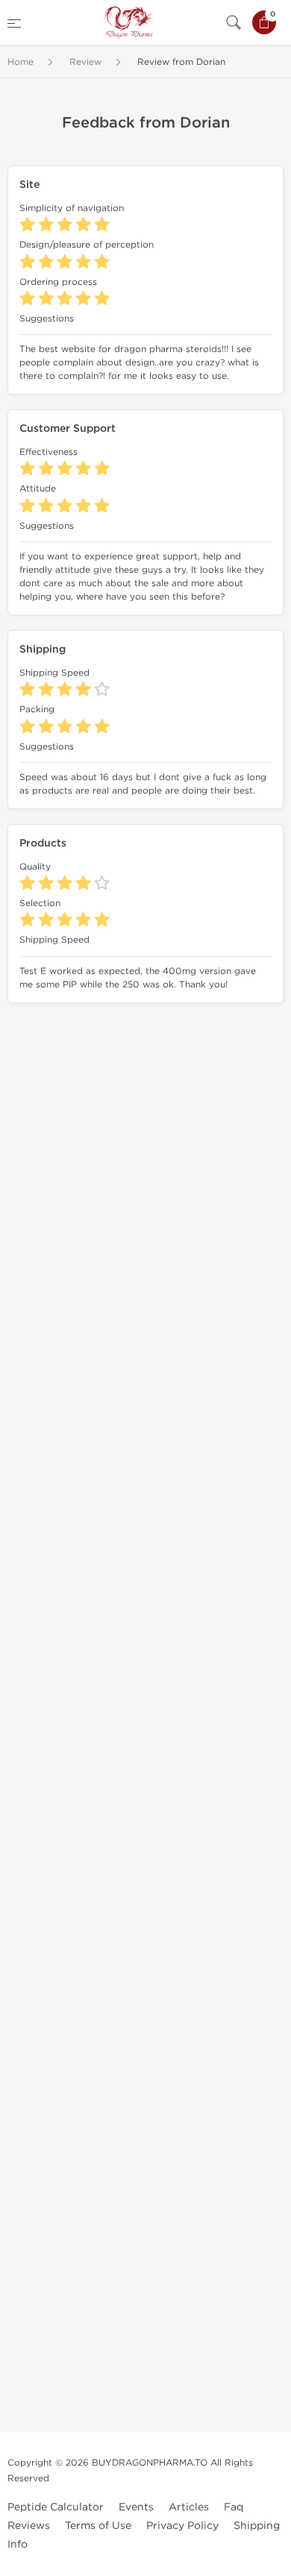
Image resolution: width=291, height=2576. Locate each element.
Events (136, 2507)
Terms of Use (98, 2526)
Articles (189, 2507)
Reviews (29, 2526)
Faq (234, 2507)
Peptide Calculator (56, 2507)
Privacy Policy (182, 2526)
